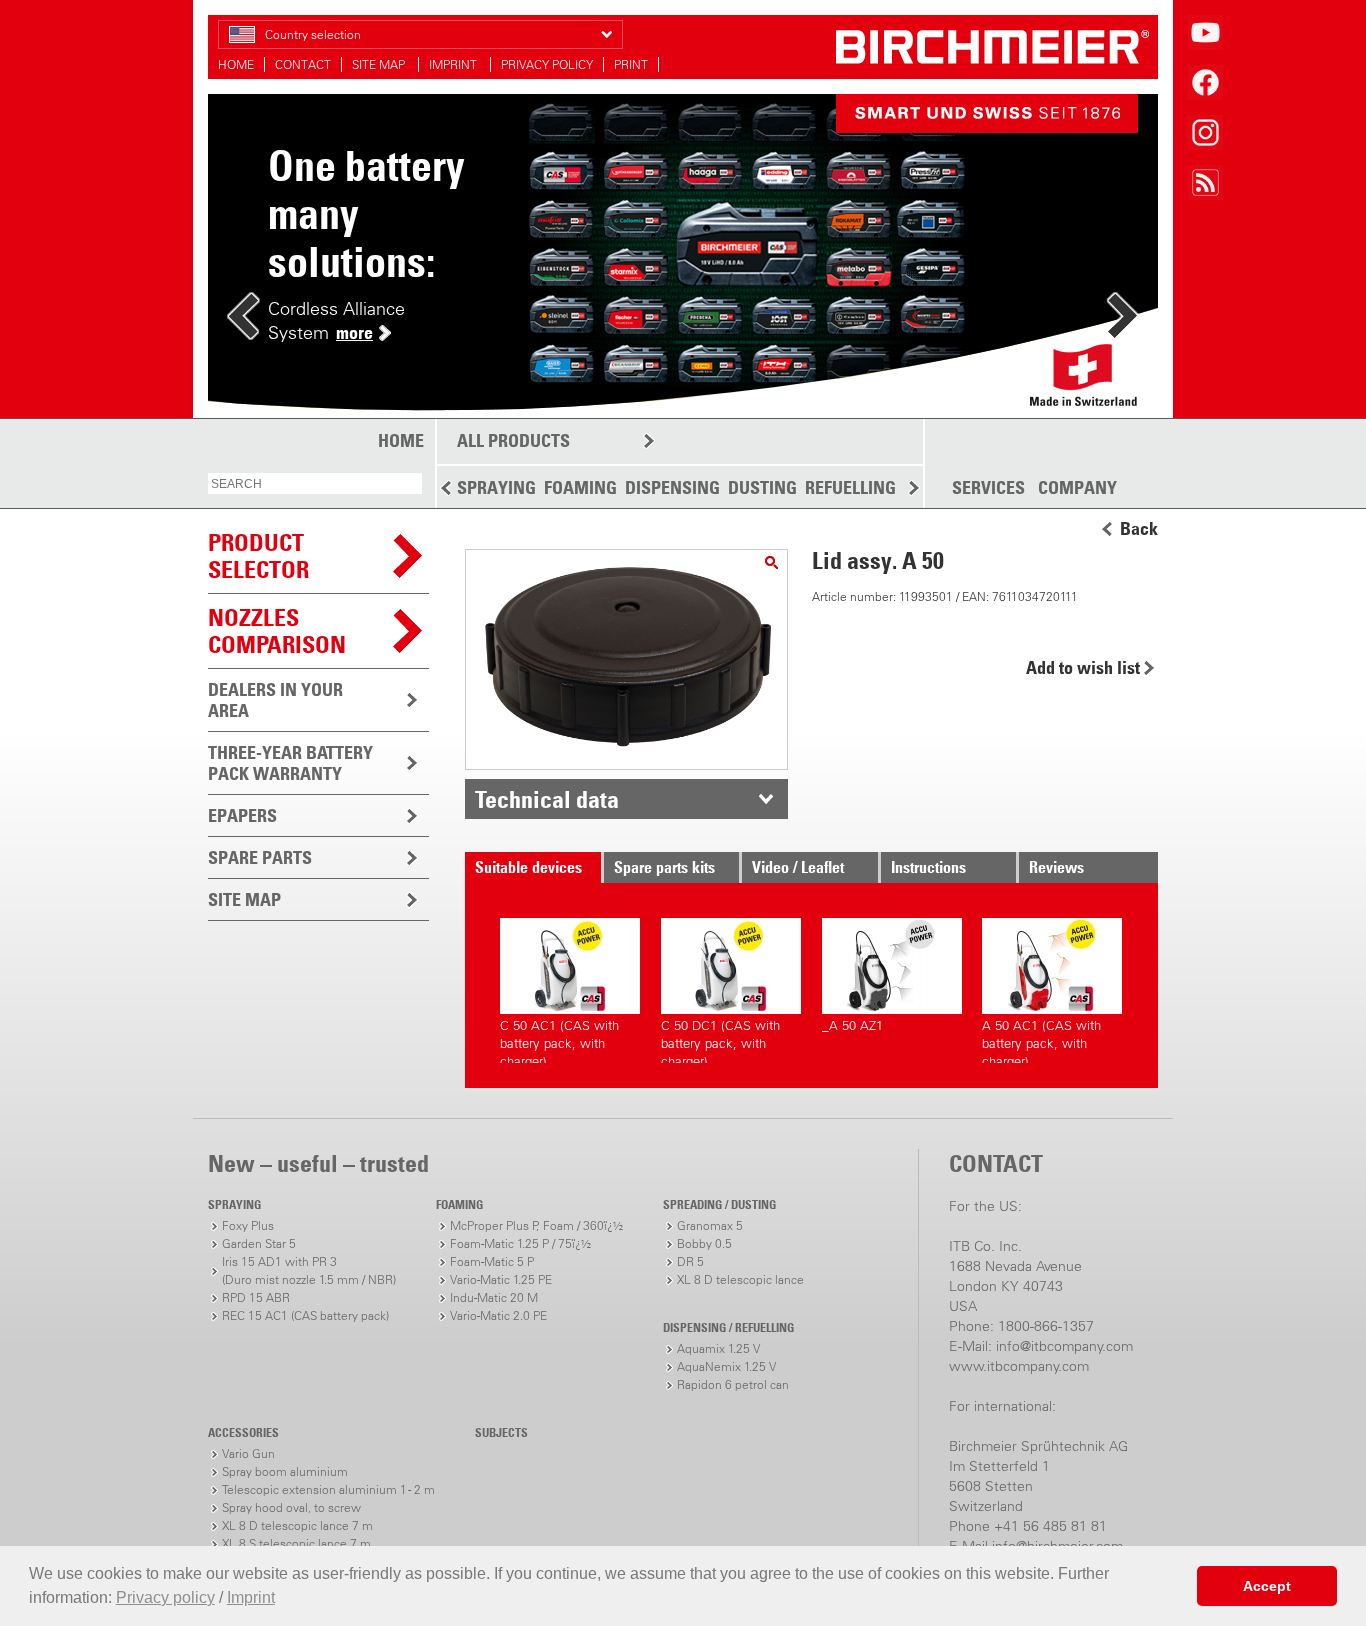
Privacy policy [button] (165, 1597)
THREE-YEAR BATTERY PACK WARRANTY (290, 763)
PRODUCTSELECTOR (258, 555)
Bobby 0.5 (704, 1243)
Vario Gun (248, 1453)
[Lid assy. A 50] (771, 562)
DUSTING (762, 487)
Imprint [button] (251, 1597)
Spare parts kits (664, 867)
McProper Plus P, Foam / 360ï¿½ (536, 1225)
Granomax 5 (710, 1225)
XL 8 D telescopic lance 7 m (297, 1525)
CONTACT (303, 64)
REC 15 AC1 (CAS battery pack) (305, 1315)
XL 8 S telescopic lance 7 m (296, 1543)
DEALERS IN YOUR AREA (275, 700)
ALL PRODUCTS (513, 440)
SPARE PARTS (260, 857)
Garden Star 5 (259, 1243)
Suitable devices (528, 867)
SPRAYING (496, 487)
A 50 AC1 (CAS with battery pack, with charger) (1041, 1040)
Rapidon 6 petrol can (733, 1384)
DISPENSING (672, 487)
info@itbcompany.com (1064, 1346)
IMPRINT (454, 64)
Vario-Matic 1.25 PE (501, 1279)
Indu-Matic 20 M (494, 1297)
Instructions (928, 867)
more (354, 332)
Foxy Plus (248, 1225)
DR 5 (690, 1261)
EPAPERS (242, 815)
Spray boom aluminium (285, 1471)
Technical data (547, 799)
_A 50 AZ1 (852, 1025)
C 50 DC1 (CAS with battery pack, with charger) (720, 1040)
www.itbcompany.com (1019, 1366)
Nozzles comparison (277, 630)
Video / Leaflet (798, 867)
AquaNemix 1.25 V (726, 1366)
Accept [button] (1267, 1586)
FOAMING (580, 487)
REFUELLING (850, 487)
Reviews (1056, 867)
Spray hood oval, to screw (291, 1507)
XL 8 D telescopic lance (740, 1279)
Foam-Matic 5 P (492, 1261)
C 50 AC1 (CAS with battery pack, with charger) (559, 1040)
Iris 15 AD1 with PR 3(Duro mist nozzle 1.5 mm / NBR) (309, 1270)
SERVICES (988, 488)
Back (1139, 529)
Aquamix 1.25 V (718, 1348)
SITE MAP (380, 64)
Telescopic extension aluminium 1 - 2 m (328, 1489)
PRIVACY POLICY (547, 64)
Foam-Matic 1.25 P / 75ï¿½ (520, 1243)
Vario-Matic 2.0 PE (498, 1315)
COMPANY (1077, 488)
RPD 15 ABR (256, 1297)
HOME (236, 64)
